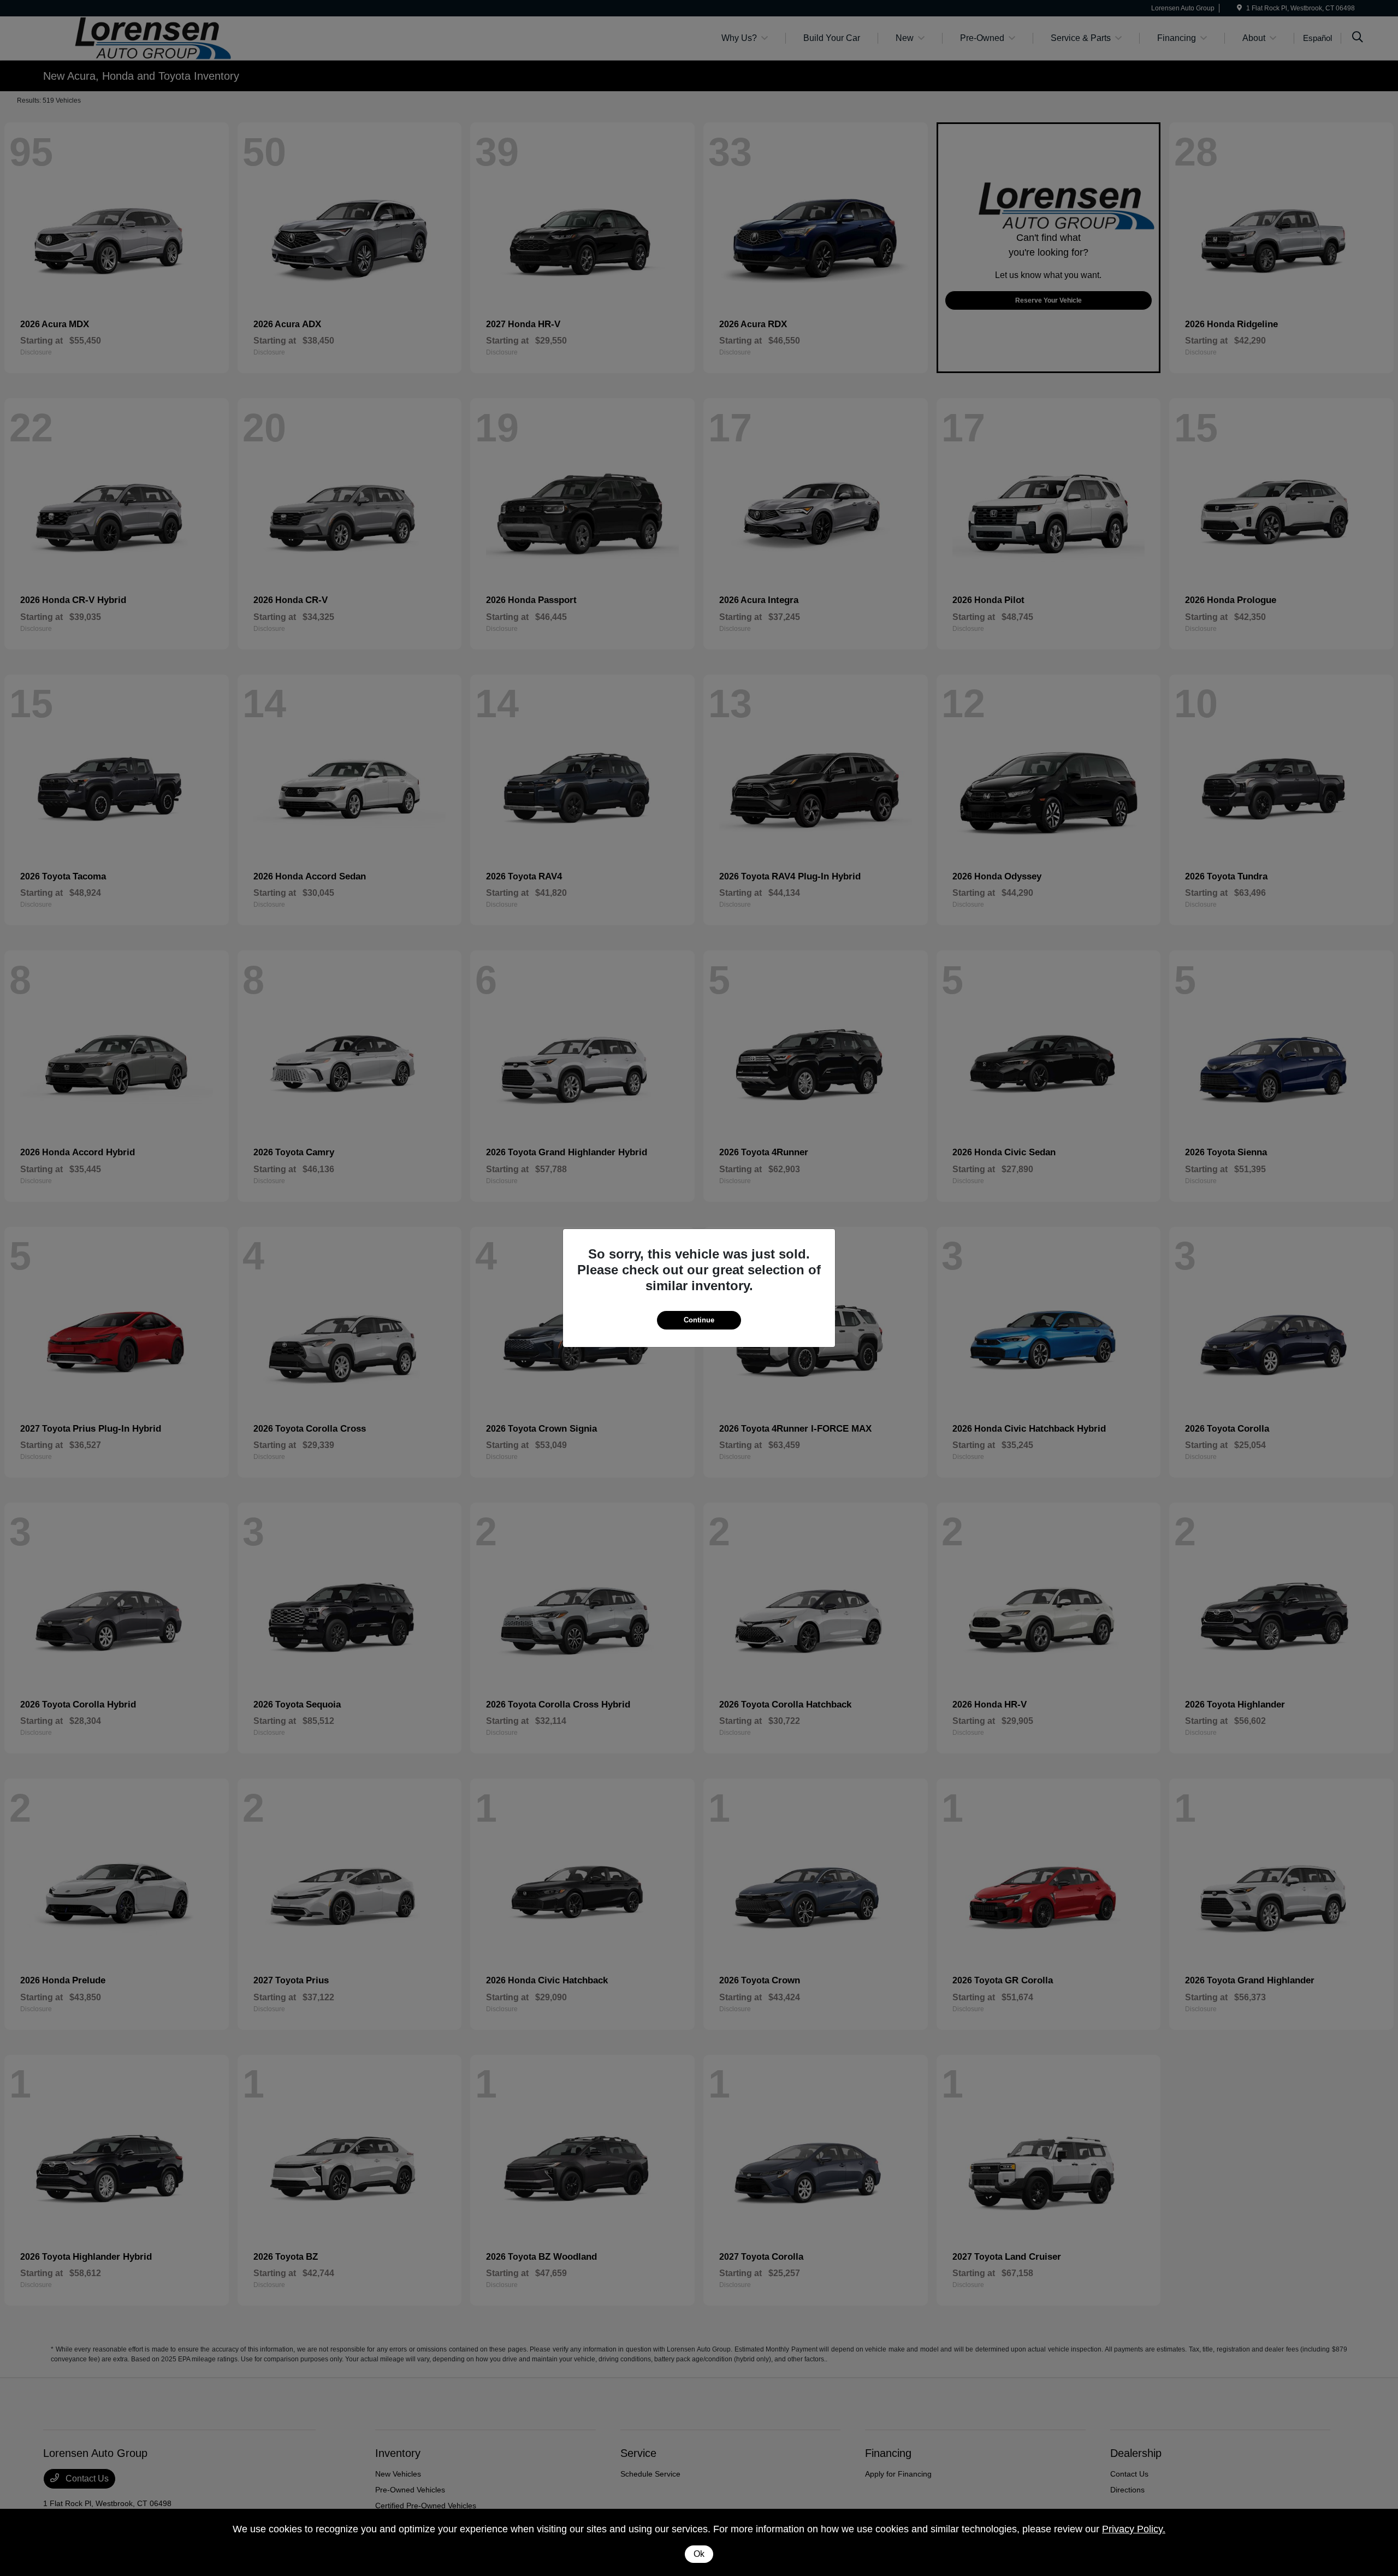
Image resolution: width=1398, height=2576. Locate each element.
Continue (699, 1320)
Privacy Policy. (1134, 2529)
